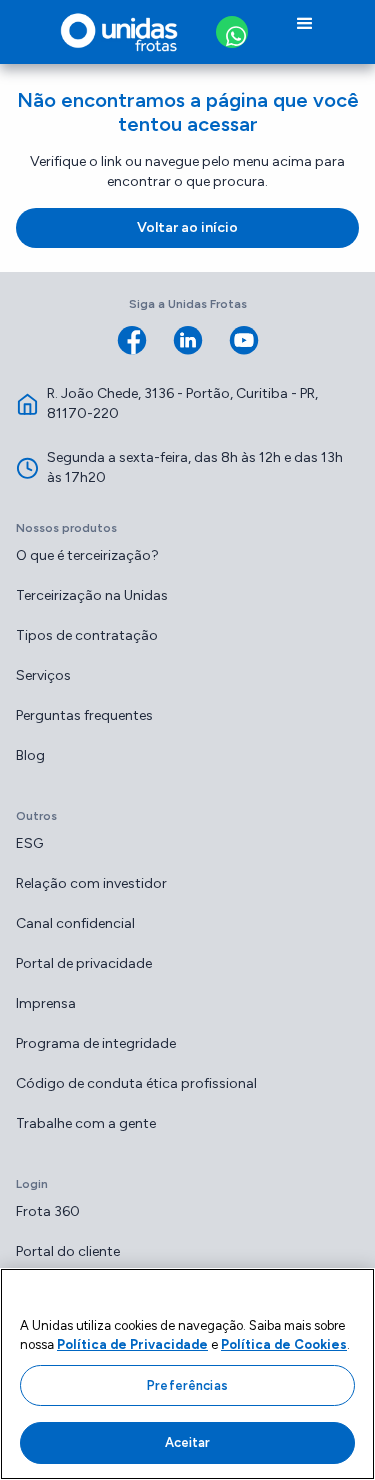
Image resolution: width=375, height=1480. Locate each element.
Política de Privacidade (132, 1344)
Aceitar (188, 1442)
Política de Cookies (284, 1344)
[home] (114, 32)
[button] (305, 32)
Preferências (187, 1385)
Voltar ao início (187, 227)
